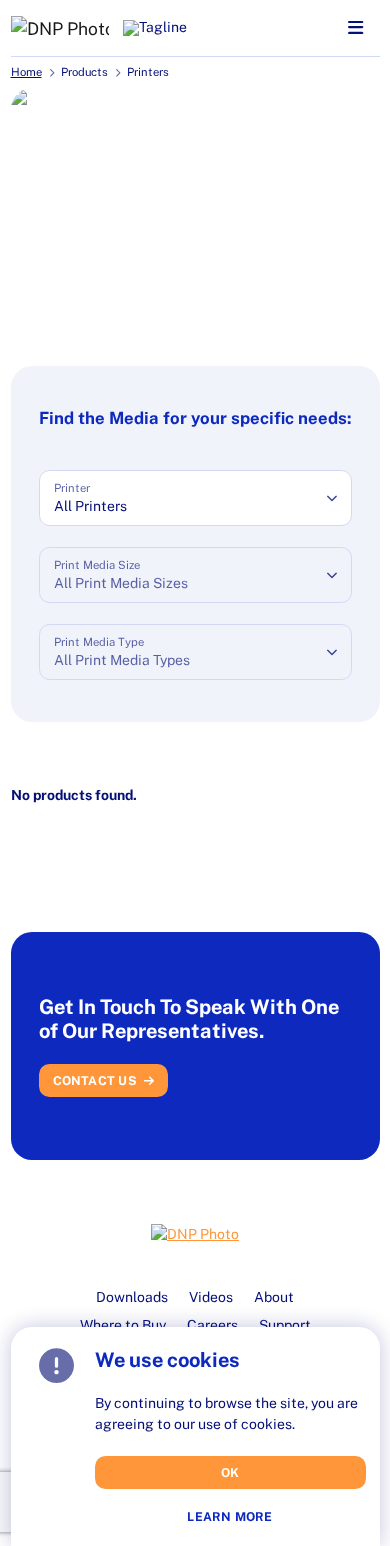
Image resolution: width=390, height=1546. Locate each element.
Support (285, 1325)
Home (26, 72)
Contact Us (95, 1080)
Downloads (132, 1297)
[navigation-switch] (355, 28)
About (274, 1297)
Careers (212, 1325)
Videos (211, 1297)
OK (230, 1472)
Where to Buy (123, 1325)
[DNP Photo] (60, 28)
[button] (195, 498)
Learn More (229, 1517)
